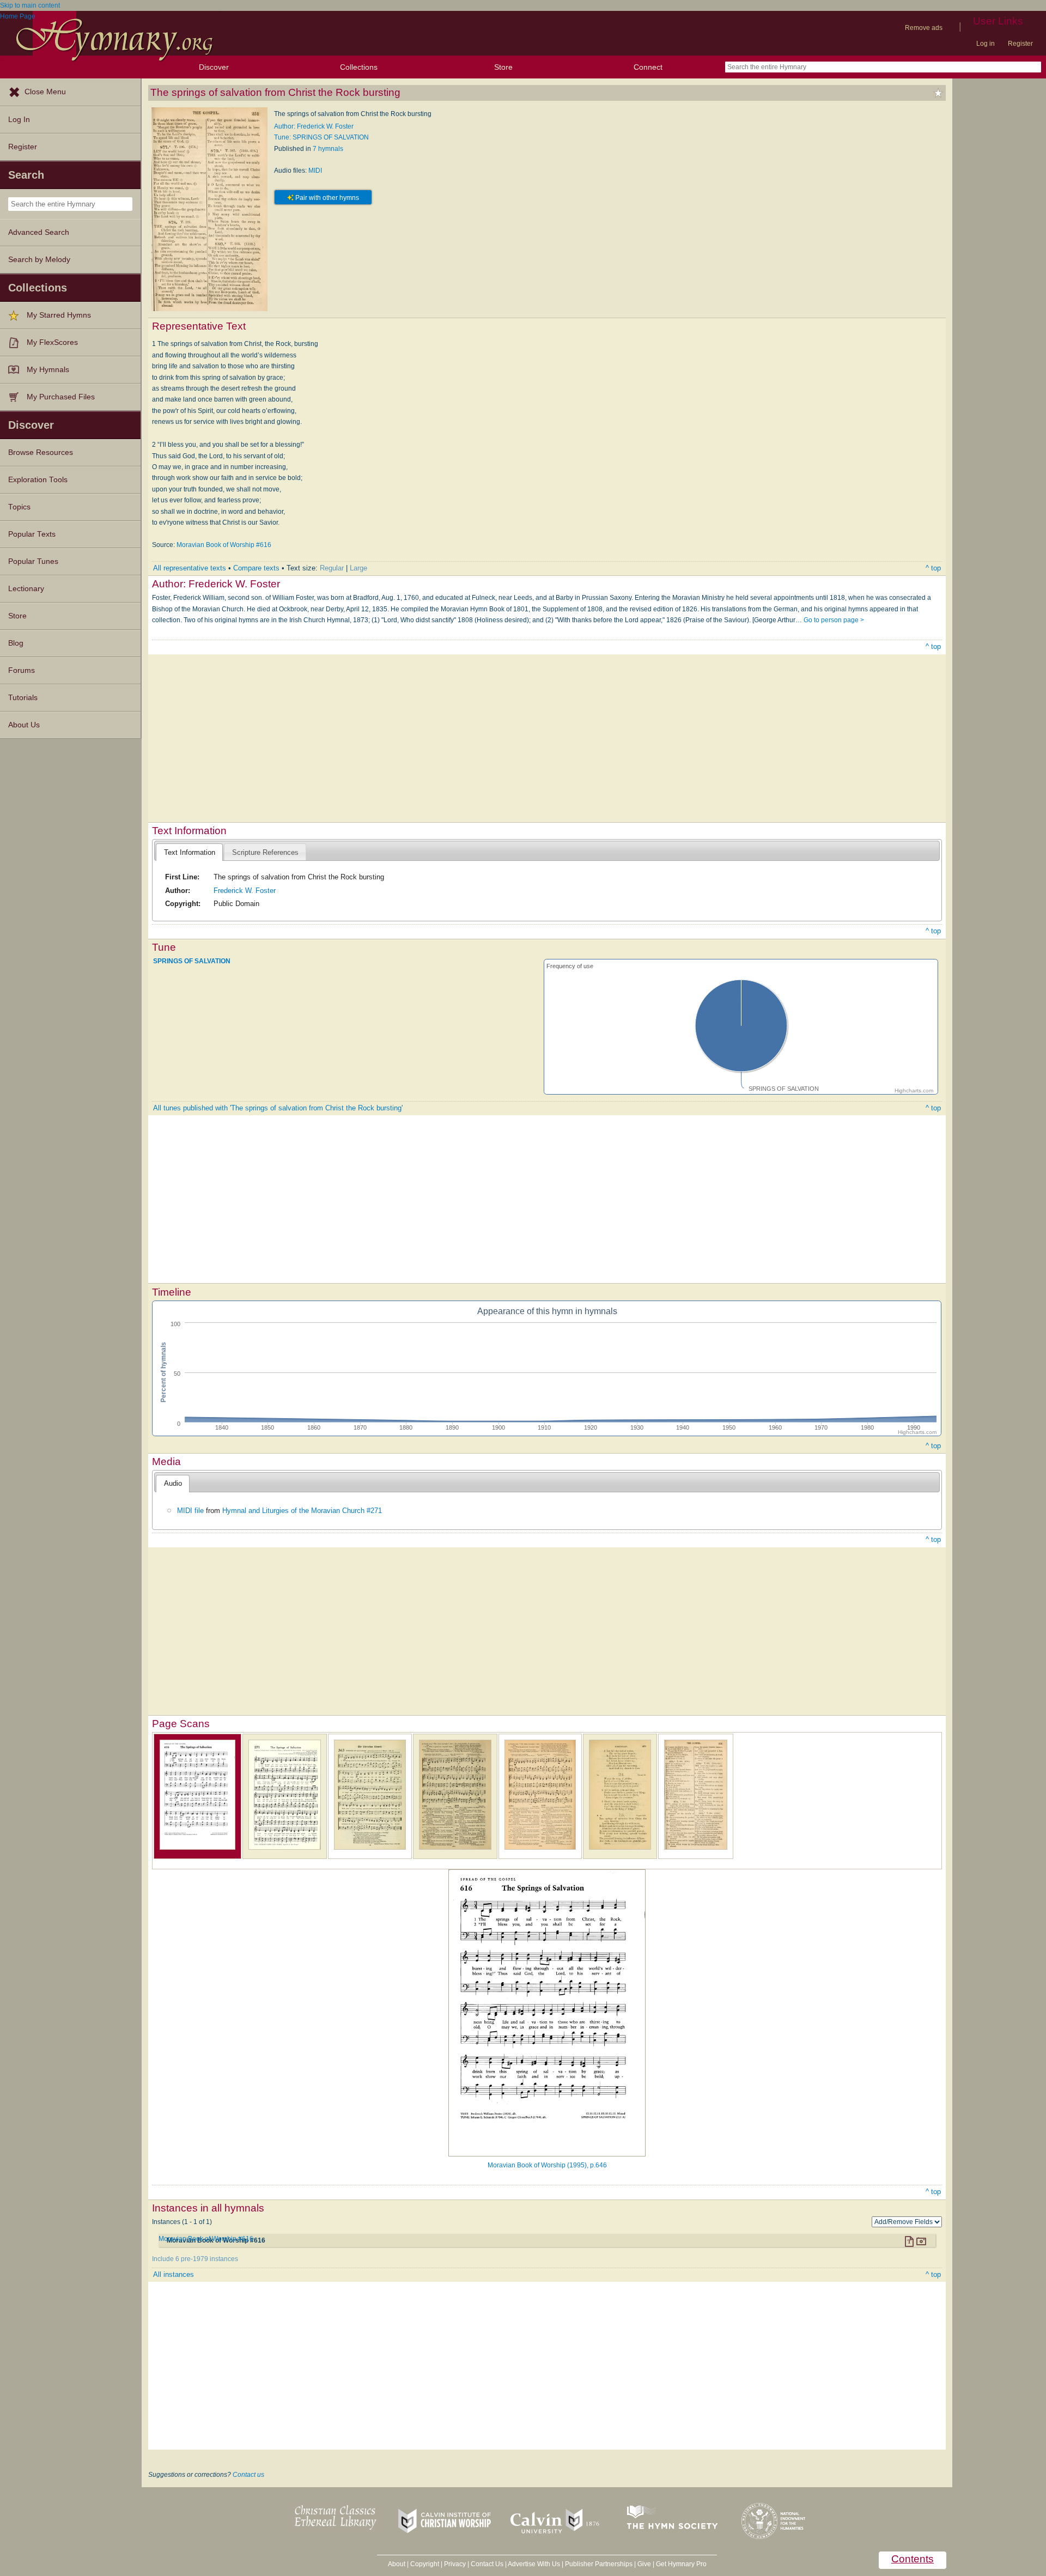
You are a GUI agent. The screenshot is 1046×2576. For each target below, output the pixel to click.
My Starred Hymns (59, 315)
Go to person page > (834, 620)
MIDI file (190, 1511)
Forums (22, 670)
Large (358, 568)
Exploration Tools (38, 480)
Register (1020, 44)
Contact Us (487, 2564)
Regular (332, 568)
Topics (19, 507)
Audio (173, 1483)
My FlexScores (52, 342)
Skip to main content (30, 5)
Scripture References (265, 852)
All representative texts (190, 568)
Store (503, 67)
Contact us (248, 2475)
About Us (24, 725)
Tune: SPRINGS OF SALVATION (321, 137)
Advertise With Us (534, 2564)
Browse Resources (41, 452)
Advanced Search (39, 232)
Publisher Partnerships (599, 2564)
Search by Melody (39, 260)
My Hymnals (48, 370)
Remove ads (924, 28)
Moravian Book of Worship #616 (224, 545)
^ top (933, 568)
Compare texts (256, 568)
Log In (19, 120)
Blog (16, 643)
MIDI (315, 171)
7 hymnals (328, 149)
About (397, 2564)
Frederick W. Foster (245, 891)
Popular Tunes (33, 561)
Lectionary (26, 589)
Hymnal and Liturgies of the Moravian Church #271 (302, 1511)
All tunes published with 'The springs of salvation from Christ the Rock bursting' (278, 1108)
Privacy (455, 2564)
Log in (986, 44)
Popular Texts (32, 534)
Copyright (425, 2564)
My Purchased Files (61, 397)
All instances (174, 2274)
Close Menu (45, 92)
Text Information (190, 852)
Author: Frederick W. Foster (314, 126)
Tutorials (23, 698)
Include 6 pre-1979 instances (195, 2259)
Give (644, 2564)
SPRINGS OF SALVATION (192, 961)
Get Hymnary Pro (681, 2564)
